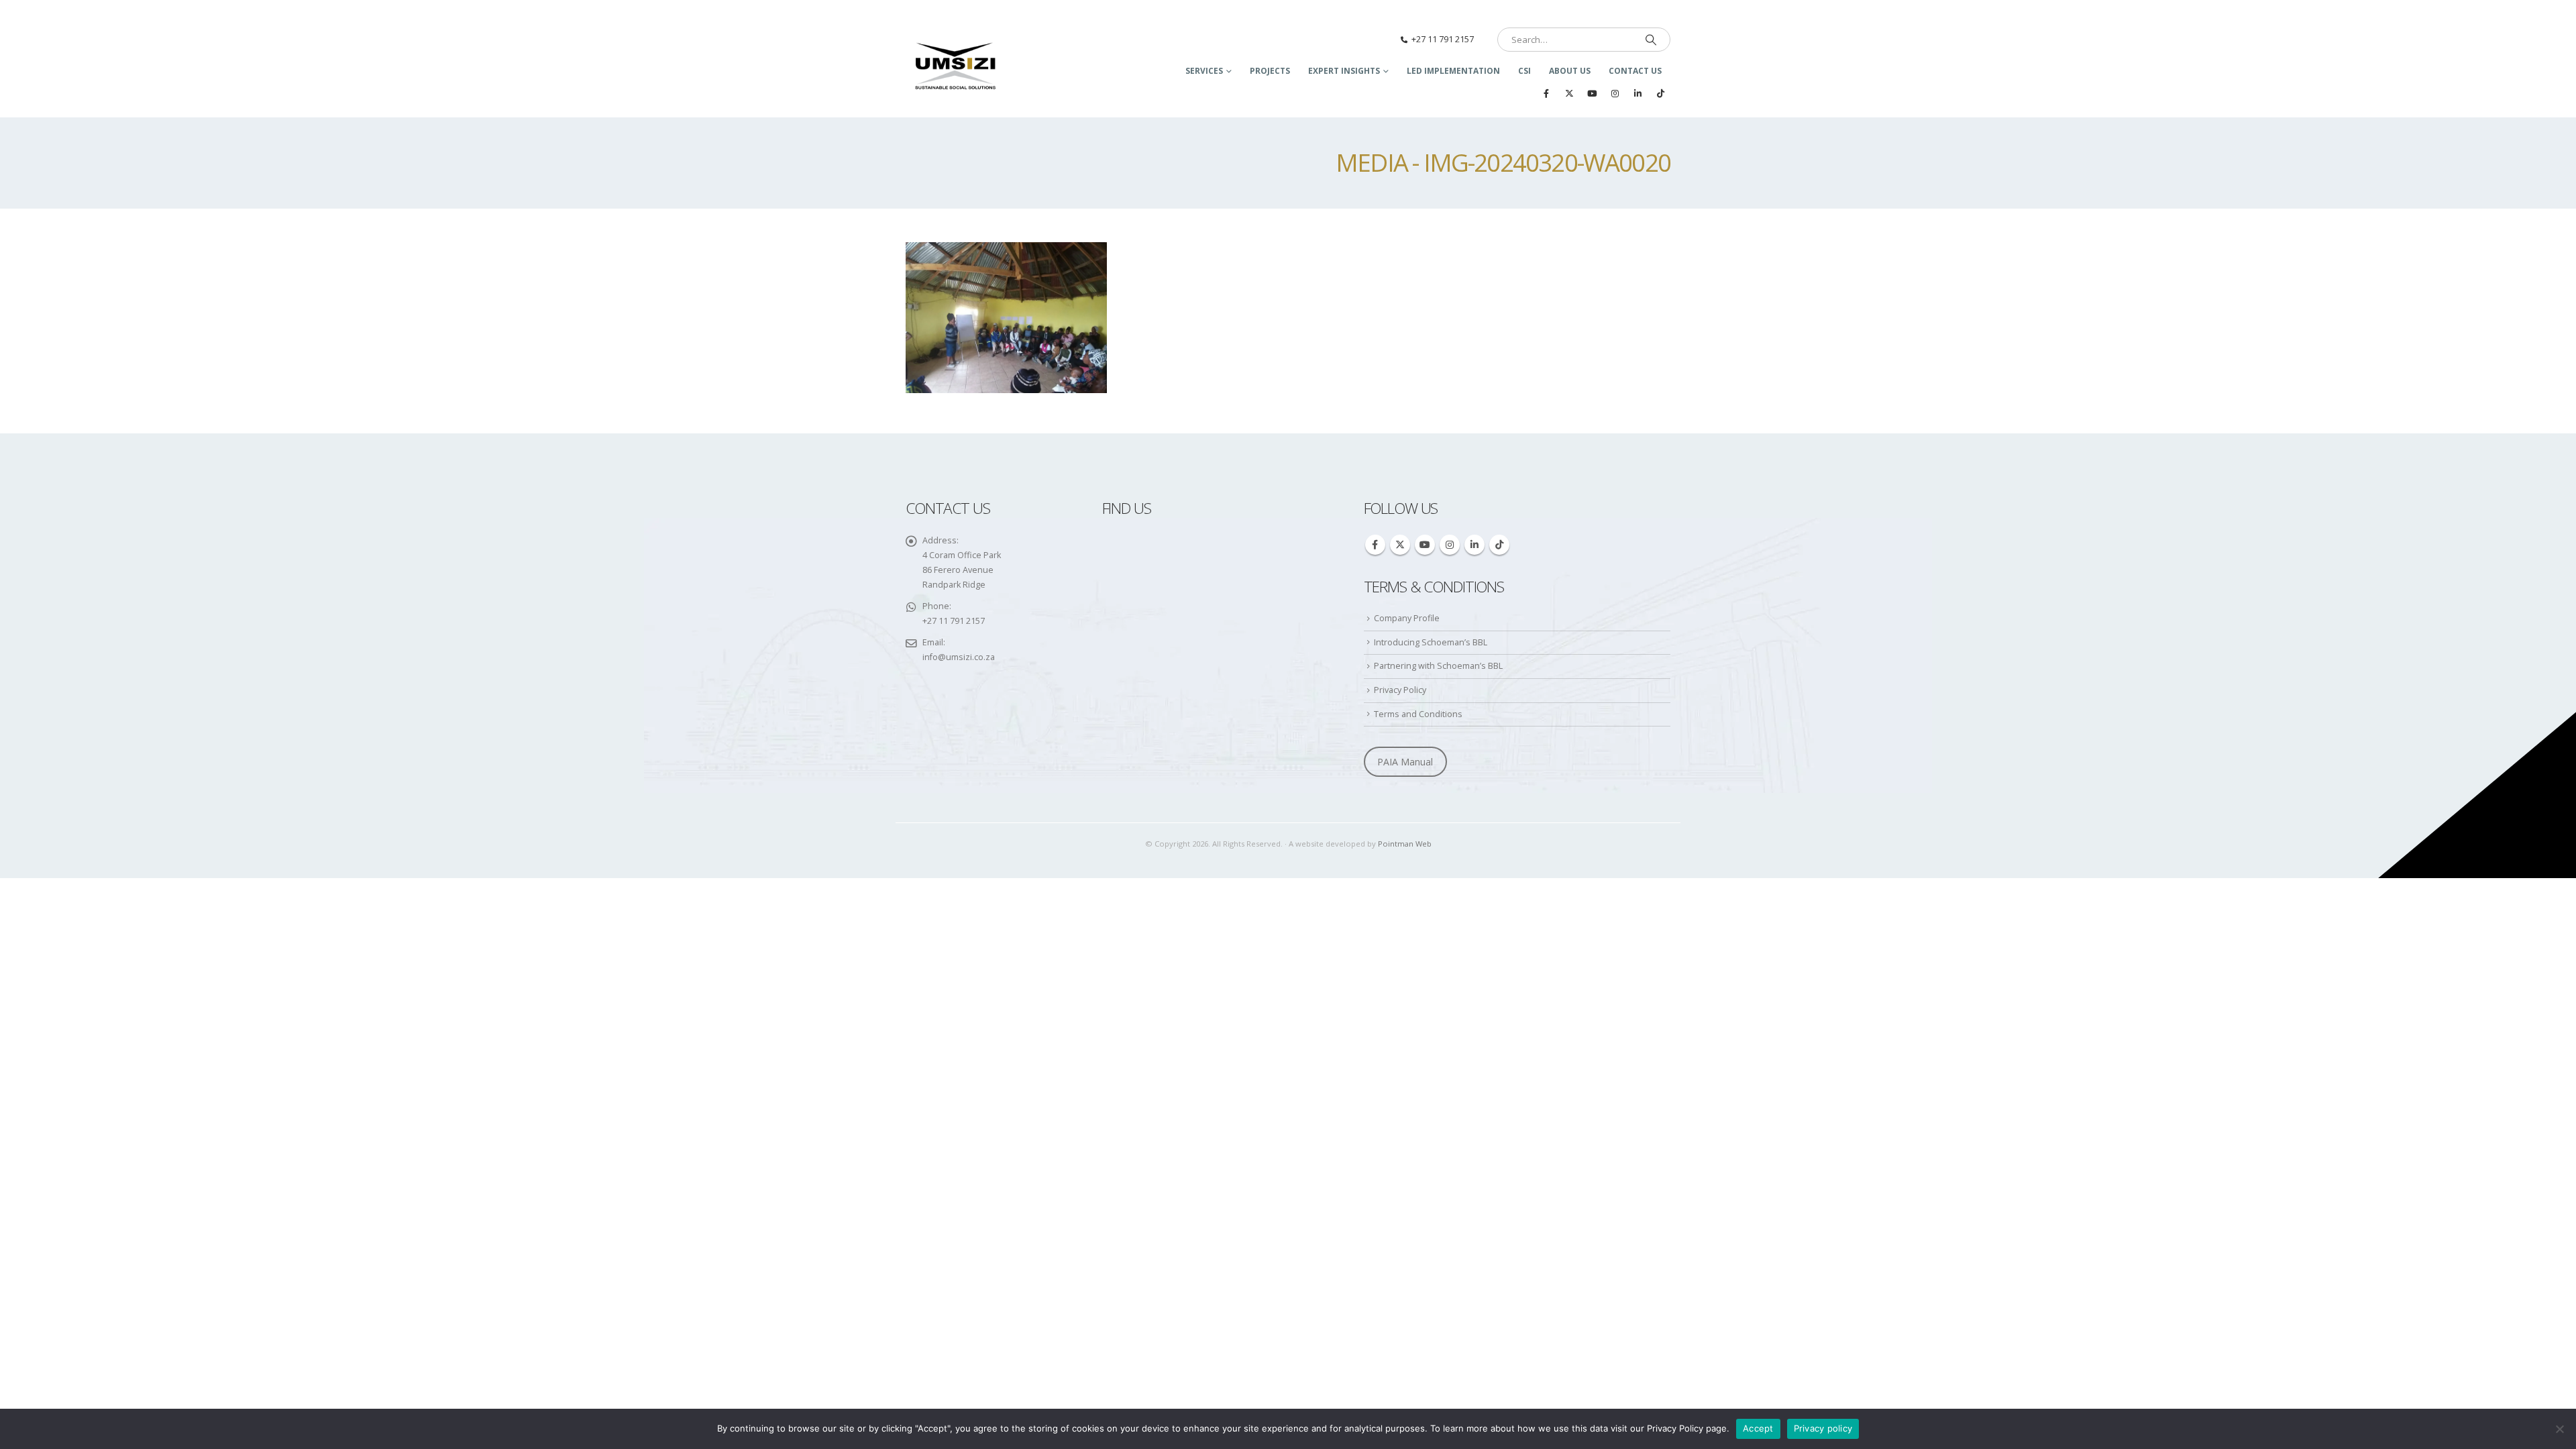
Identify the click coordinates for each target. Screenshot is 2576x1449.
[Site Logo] (956, 67)
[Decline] (2559, 1429)
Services (1204, 71)
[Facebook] (1546, 93)
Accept (1758, 1428)
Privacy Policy (1400, 690)
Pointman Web (1405, 844)
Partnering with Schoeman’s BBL (1438, 666)
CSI (1524, 71)
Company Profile (1407, 618)
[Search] (1651, 40)
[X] (1569, 93)
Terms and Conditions (1418, 714)
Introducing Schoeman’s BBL (1431, 642)
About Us (1570, 71)
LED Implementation (1453, 71)
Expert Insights (1344, 71)
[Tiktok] (1660, 93)
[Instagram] (1615, 93)
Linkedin (1474, 545)
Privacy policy (1823, 1428)
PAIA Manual (1405, 762)
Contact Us (1635, 71)
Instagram (1450, 545)
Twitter (1400, 545)
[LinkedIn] (1638, 93)
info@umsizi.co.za (959, 657)
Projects (1270, 71)
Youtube (1425, 545)
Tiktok (1499, 545)
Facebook (1375, 545)
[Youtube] (1592, 93)
